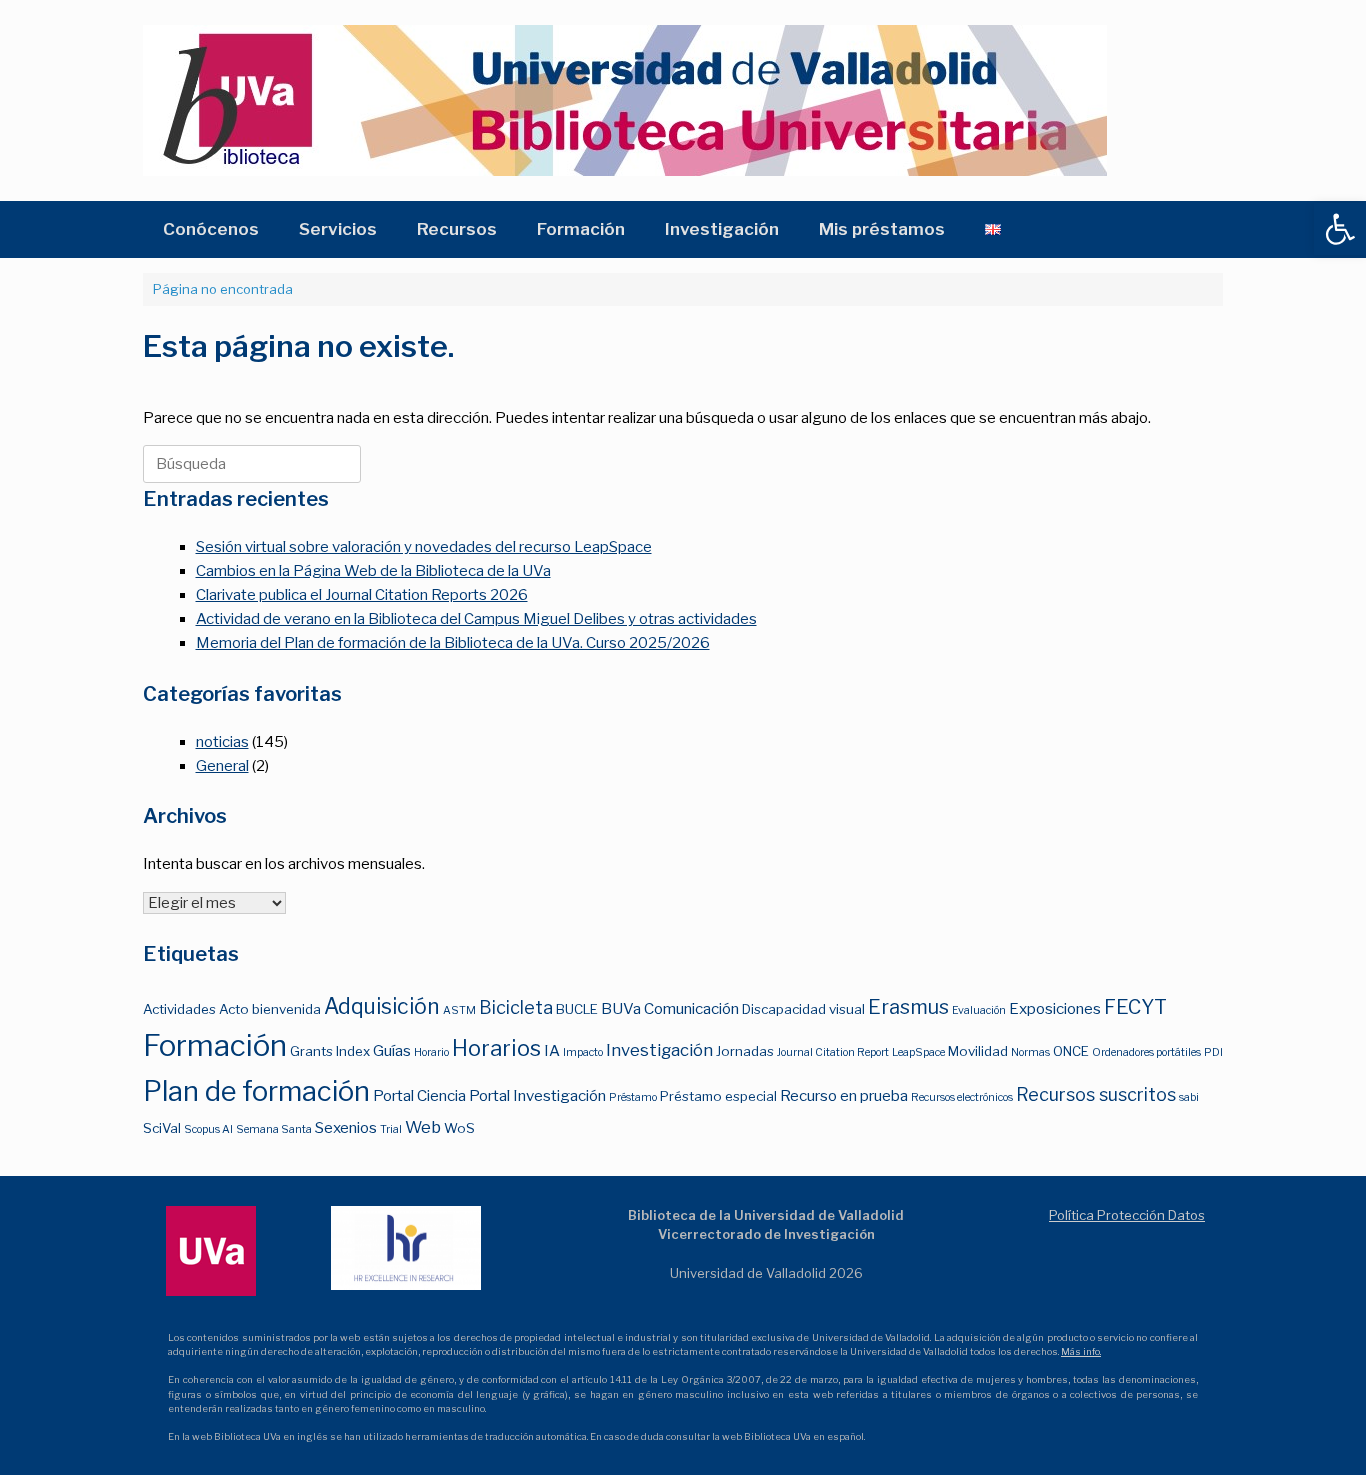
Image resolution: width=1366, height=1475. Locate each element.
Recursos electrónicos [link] (962, 1097)
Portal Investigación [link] (537, 1095)
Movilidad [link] (978, 1051)
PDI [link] (1213, 1052)
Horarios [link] (496, 1048)
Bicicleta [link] (516, 1007)
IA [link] (552, 1050)
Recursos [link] (457, 229)
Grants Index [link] (330, 1051)
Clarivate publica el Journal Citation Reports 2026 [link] (362, 595)
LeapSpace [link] (918, 1052)
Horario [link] (431, 1052)
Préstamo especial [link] (718, 1096)
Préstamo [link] (633, 1097)
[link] (1340, 229)
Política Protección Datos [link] (1127, 1215)
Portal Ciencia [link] (419, 1095)
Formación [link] (581, 229)
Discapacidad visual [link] (803, 1009)
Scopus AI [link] (208, 1129)
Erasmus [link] (908, 1007)
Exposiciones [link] (1055, 1008)
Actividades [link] (179, 1009)
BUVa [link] (621, 1008)
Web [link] (423, 1127)
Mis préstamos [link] (882, 229)
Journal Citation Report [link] (833, 1052)
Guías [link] (392, 1050)
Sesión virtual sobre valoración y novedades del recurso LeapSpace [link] (424, 547)
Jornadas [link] (745, 1051)
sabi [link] (1189, 1097)
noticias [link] (222, 742)
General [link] (222, 766)
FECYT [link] (1135, 1007)
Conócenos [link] (211, 229)
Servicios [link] (338, 229)
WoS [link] (459, 1128)
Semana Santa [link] (274, 1129)
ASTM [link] (459, 1010)
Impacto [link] (583, 1052)
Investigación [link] (722, 229)
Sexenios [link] (346, 1127)
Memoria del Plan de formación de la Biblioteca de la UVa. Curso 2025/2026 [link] (453, 643)
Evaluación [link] (979, 1010)
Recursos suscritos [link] (1096, 1094)
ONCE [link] (1071, 1051)
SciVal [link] (162, 1128)
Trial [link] (391, 1129)
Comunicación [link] (691, 1008)
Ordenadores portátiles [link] (1146, 1052)
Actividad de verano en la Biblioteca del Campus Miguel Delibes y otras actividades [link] (476, 619)
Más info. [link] (1081, 1351)
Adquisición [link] (382, 1006)
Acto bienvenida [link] (270, 1009)
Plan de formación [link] (256, 1091)
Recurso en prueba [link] (844, 1095)
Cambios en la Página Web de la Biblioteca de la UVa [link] (373, 571)
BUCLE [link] (577, 1009)
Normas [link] (1030, 1052)
